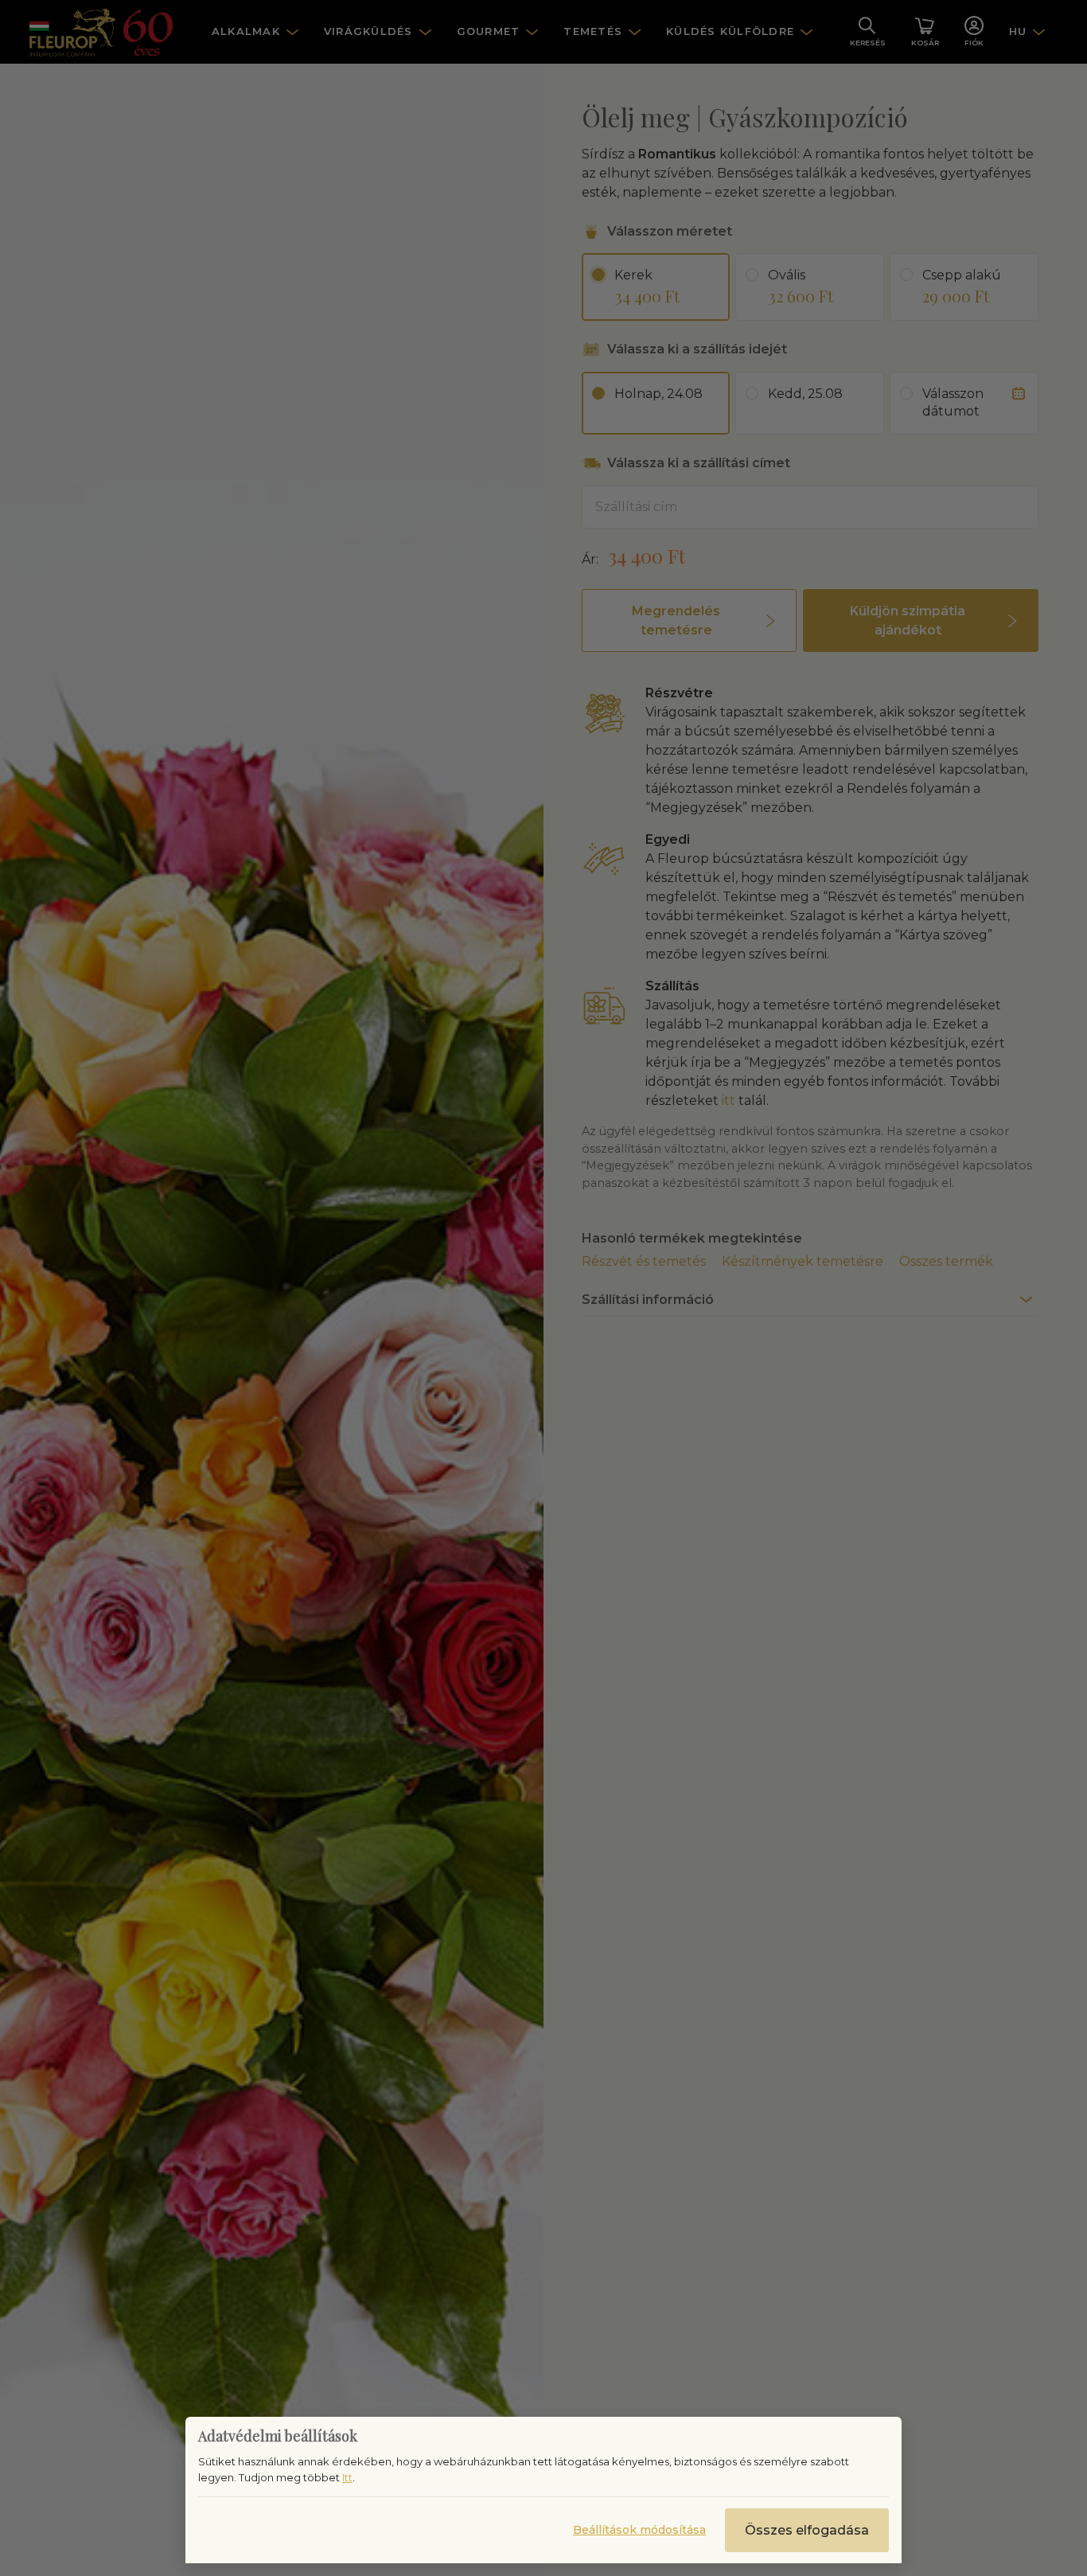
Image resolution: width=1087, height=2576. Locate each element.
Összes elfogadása (807, 2530)
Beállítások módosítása (639, 2530)
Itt (347, 2477)
